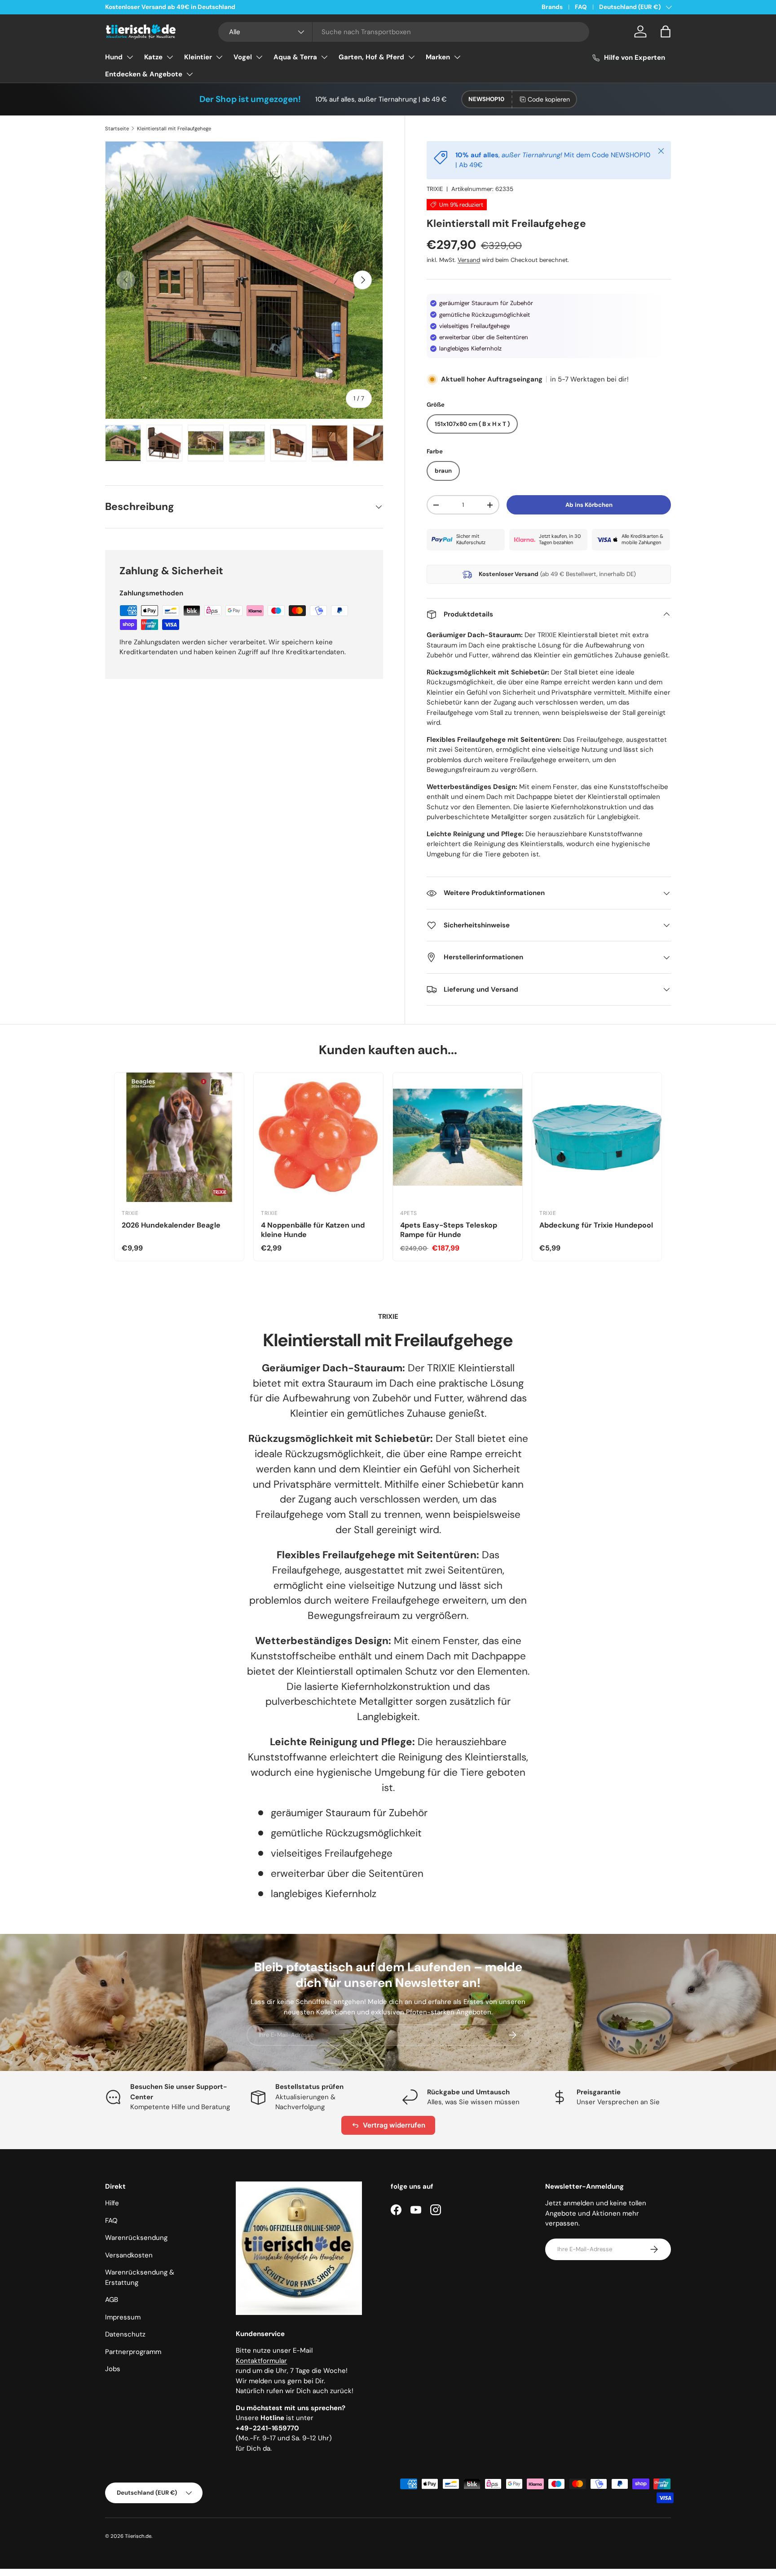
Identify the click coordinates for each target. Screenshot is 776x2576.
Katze (153, 57)
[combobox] (404, 32)
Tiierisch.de (138, 2536)
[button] (666, 31)
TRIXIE (435, 189)
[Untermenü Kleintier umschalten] (219, 57)
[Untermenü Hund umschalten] (130, 57)
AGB (112, 2300)
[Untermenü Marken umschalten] (457, 57)
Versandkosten (129, 2255)
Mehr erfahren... (219, 7)
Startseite (117, 129)
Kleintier (198, 57)
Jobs (113, 2369)
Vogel (243, 57)
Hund (114, 57)
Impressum (123, 2317)
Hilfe (112, 2203)
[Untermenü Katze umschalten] (170, 57)
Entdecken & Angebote (144, 74)
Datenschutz (125, 2334)
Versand (469, 260)
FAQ (581, 7)
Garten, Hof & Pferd (371, 57)
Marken (438, 57)
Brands (552, 7)
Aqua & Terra (295, 57)
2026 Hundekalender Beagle (171, 1225)
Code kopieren (549, 99)
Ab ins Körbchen (589, 505)
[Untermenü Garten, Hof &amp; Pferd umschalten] (411, 57)
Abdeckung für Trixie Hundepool (596, 1225)
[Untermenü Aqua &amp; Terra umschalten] (324, 57)
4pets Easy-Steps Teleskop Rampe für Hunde (449, 1230)
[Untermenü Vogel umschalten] (259, 57)
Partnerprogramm (133, 2352)
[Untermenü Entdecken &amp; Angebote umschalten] (190, 74)
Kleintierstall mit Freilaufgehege (174, 129)
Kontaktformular (261, 2361)
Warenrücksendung (136, 2238)
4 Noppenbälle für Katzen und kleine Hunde (313, 1230)
